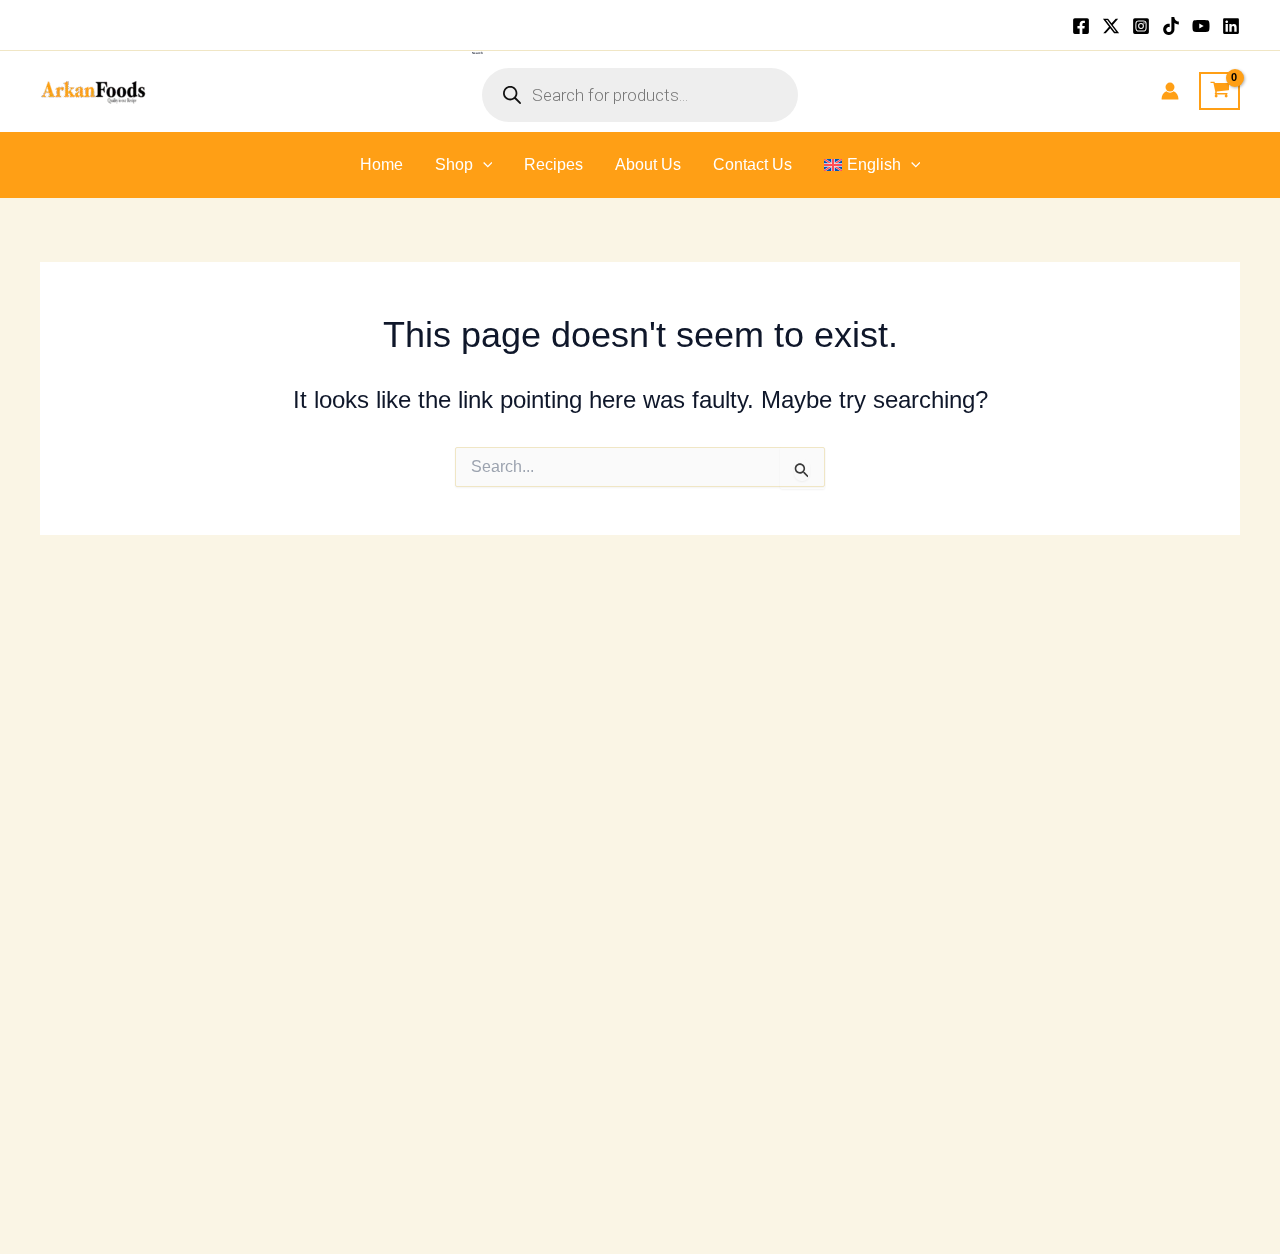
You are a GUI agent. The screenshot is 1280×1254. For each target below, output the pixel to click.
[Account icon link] (1170, 91)
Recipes (553, 164)
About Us (648, 164)
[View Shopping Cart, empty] (1219, 91)
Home (381, 164)
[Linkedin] (1231, 26)
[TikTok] (1171, 26)
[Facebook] (1081, 26)
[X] (1111, 26)
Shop (454, 164)
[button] (483, 165)
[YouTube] (1201, 26)
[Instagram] (1141, 26)
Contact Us (752, 164)
